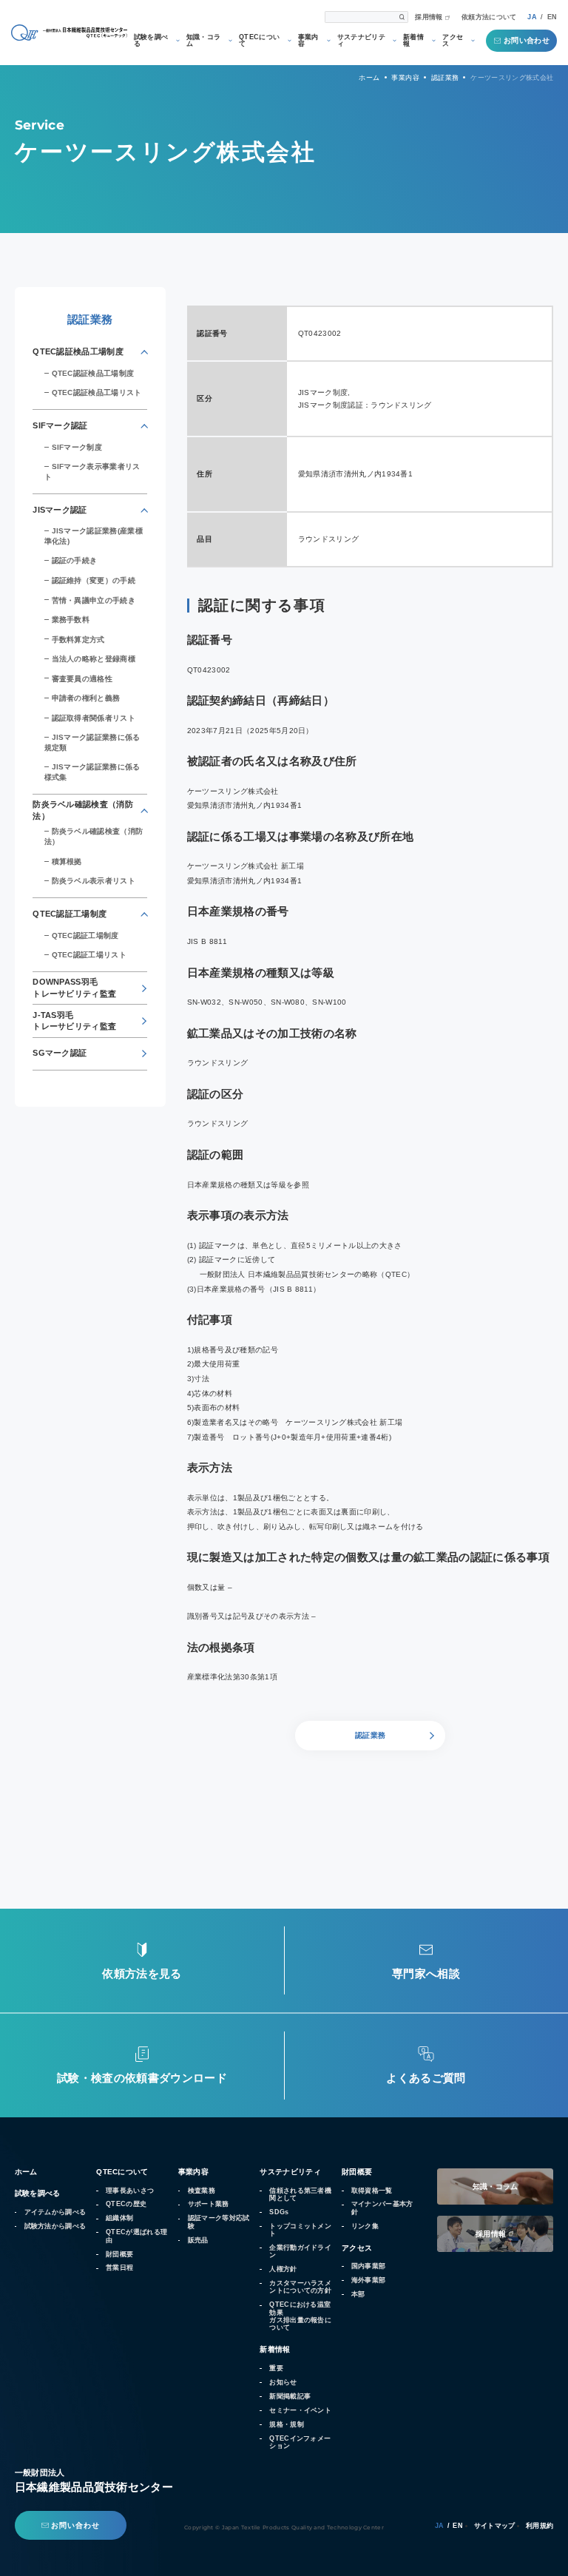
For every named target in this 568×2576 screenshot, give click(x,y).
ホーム (26, 2172)
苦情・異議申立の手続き (94, 600)
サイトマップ (495, 2526)
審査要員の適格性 (82, 679)
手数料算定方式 (78, 640)
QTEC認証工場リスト (89, 955)
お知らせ (283, 2382)
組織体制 (119, 2218)
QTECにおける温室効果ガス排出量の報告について (300, 2316)
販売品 (198, 2240)
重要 (276, 2368)
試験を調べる (151, 40)
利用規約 (540, 2526)
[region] (371, 436)
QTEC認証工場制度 (85, 935)
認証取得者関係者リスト (94, 718)
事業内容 (308, 40)
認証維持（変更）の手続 (94, 580)
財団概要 (119, 2254)
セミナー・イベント (300, 2410)
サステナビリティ (361, 40)
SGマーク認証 (60, 1053)
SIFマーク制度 (77, 447)
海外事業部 (369, 2280)
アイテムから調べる (55, 2212)
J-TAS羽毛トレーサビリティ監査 (74, 1021)
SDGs (279, 2212)
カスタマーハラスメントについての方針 (300, 2287)
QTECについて (259, 40)
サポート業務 (209, 2204)
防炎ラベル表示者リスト (94, 881)
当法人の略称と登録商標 (94, 659)
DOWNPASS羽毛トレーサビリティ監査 (74, 987)
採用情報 (429, 17)
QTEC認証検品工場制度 (93, 373)
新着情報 (413, 40)
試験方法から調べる (55, 2226)
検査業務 (202, 2191)
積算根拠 (67, 862)
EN (552, 17)
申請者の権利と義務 (86, 698)
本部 (358, 2294)
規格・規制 (287, 2424)
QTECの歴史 (126, 2204)
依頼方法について (489, 17)
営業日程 (119, 2268)
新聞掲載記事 (290, 2396)
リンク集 (365, 2226)
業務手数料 (71, 620)
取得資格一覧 (372, 2191)
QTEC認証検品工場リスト (97, 392)
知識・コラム (204, 40)
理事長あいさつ (130, 2191)
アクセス (453, 40)
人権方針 (283, 2269)
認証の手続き (75, 560)
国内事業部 (369, 2266)
